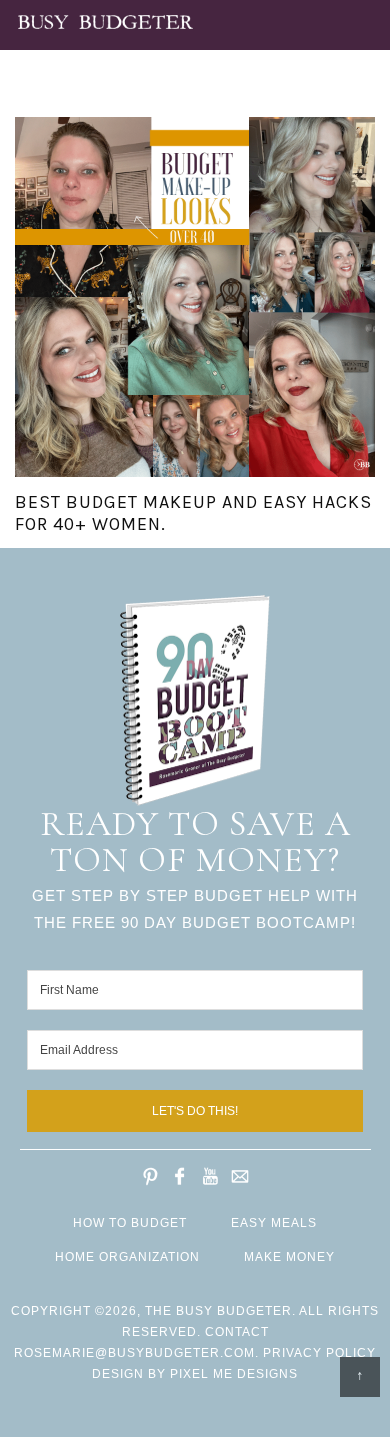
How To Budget (130, 1223)
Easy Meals (274, 1223)
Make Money (289, 1257)
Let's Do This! (195, 1111)
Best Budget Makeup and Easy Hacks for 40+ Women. (193, 513)
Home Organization (127, 1257)
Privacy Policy (319, 1353)
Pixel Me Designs (234, 1374)
